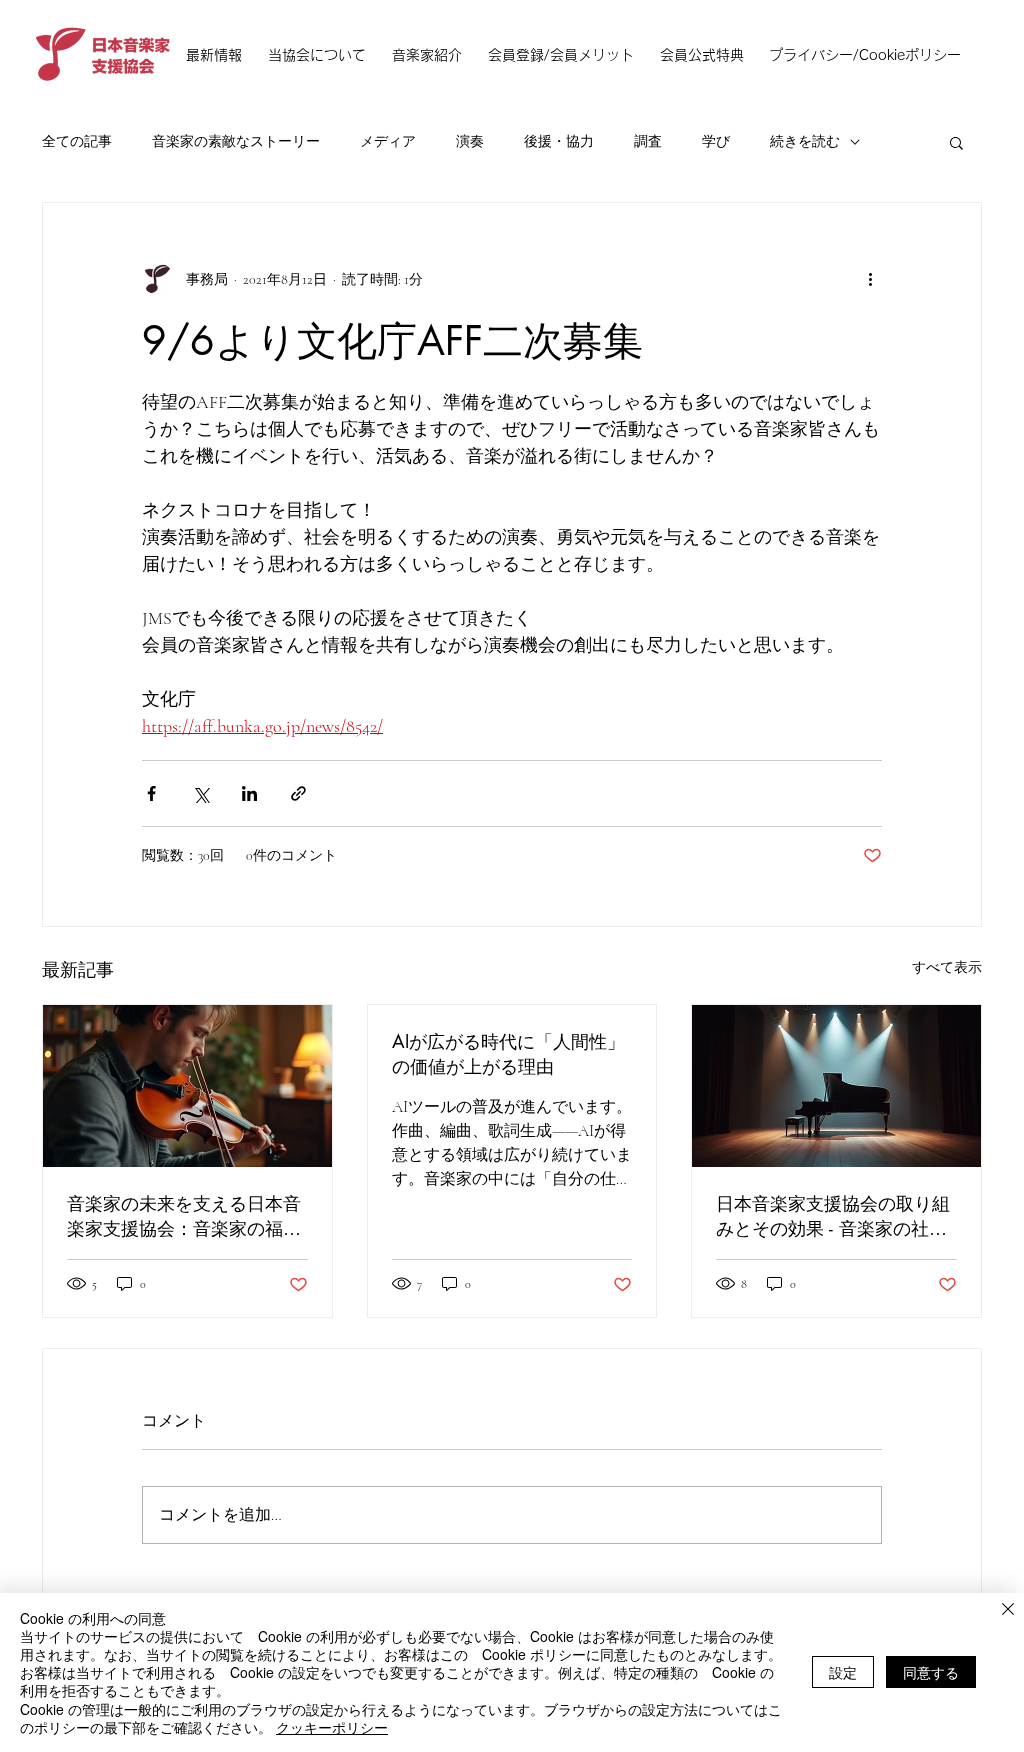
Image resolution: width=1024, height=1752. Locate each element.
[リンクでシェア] (298, 793)
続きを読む (805, 141)
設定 (843, 1672)
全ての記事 (77, 141)
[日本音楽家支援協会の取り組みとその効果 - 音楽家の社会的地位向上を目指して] (836, 1086)
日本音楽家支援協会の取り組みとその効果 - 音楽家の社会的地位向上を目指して (833, 1216)
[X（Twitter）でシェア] (200, 793)
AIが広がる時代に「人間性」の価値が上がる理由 (508, 1053)
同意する (931, 1672)
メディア (388, 141)
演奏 (470, 141)
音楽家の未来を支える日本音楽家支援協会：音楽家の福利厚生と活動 (184, 1216)
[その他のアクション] (870, 279)
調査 (648, 141)
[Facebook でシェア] (151, 793)
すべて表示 (947, 967)
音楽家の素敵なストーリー (236, 141)
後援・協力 (559, 141)
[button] (956, 142)
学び (716, 141)
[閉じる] (1008, 1611)
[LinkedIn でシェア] (249, 793)
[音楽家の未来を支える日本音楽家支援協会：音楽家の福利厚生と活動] (187, 1086)
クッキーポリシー (332, 1727)
